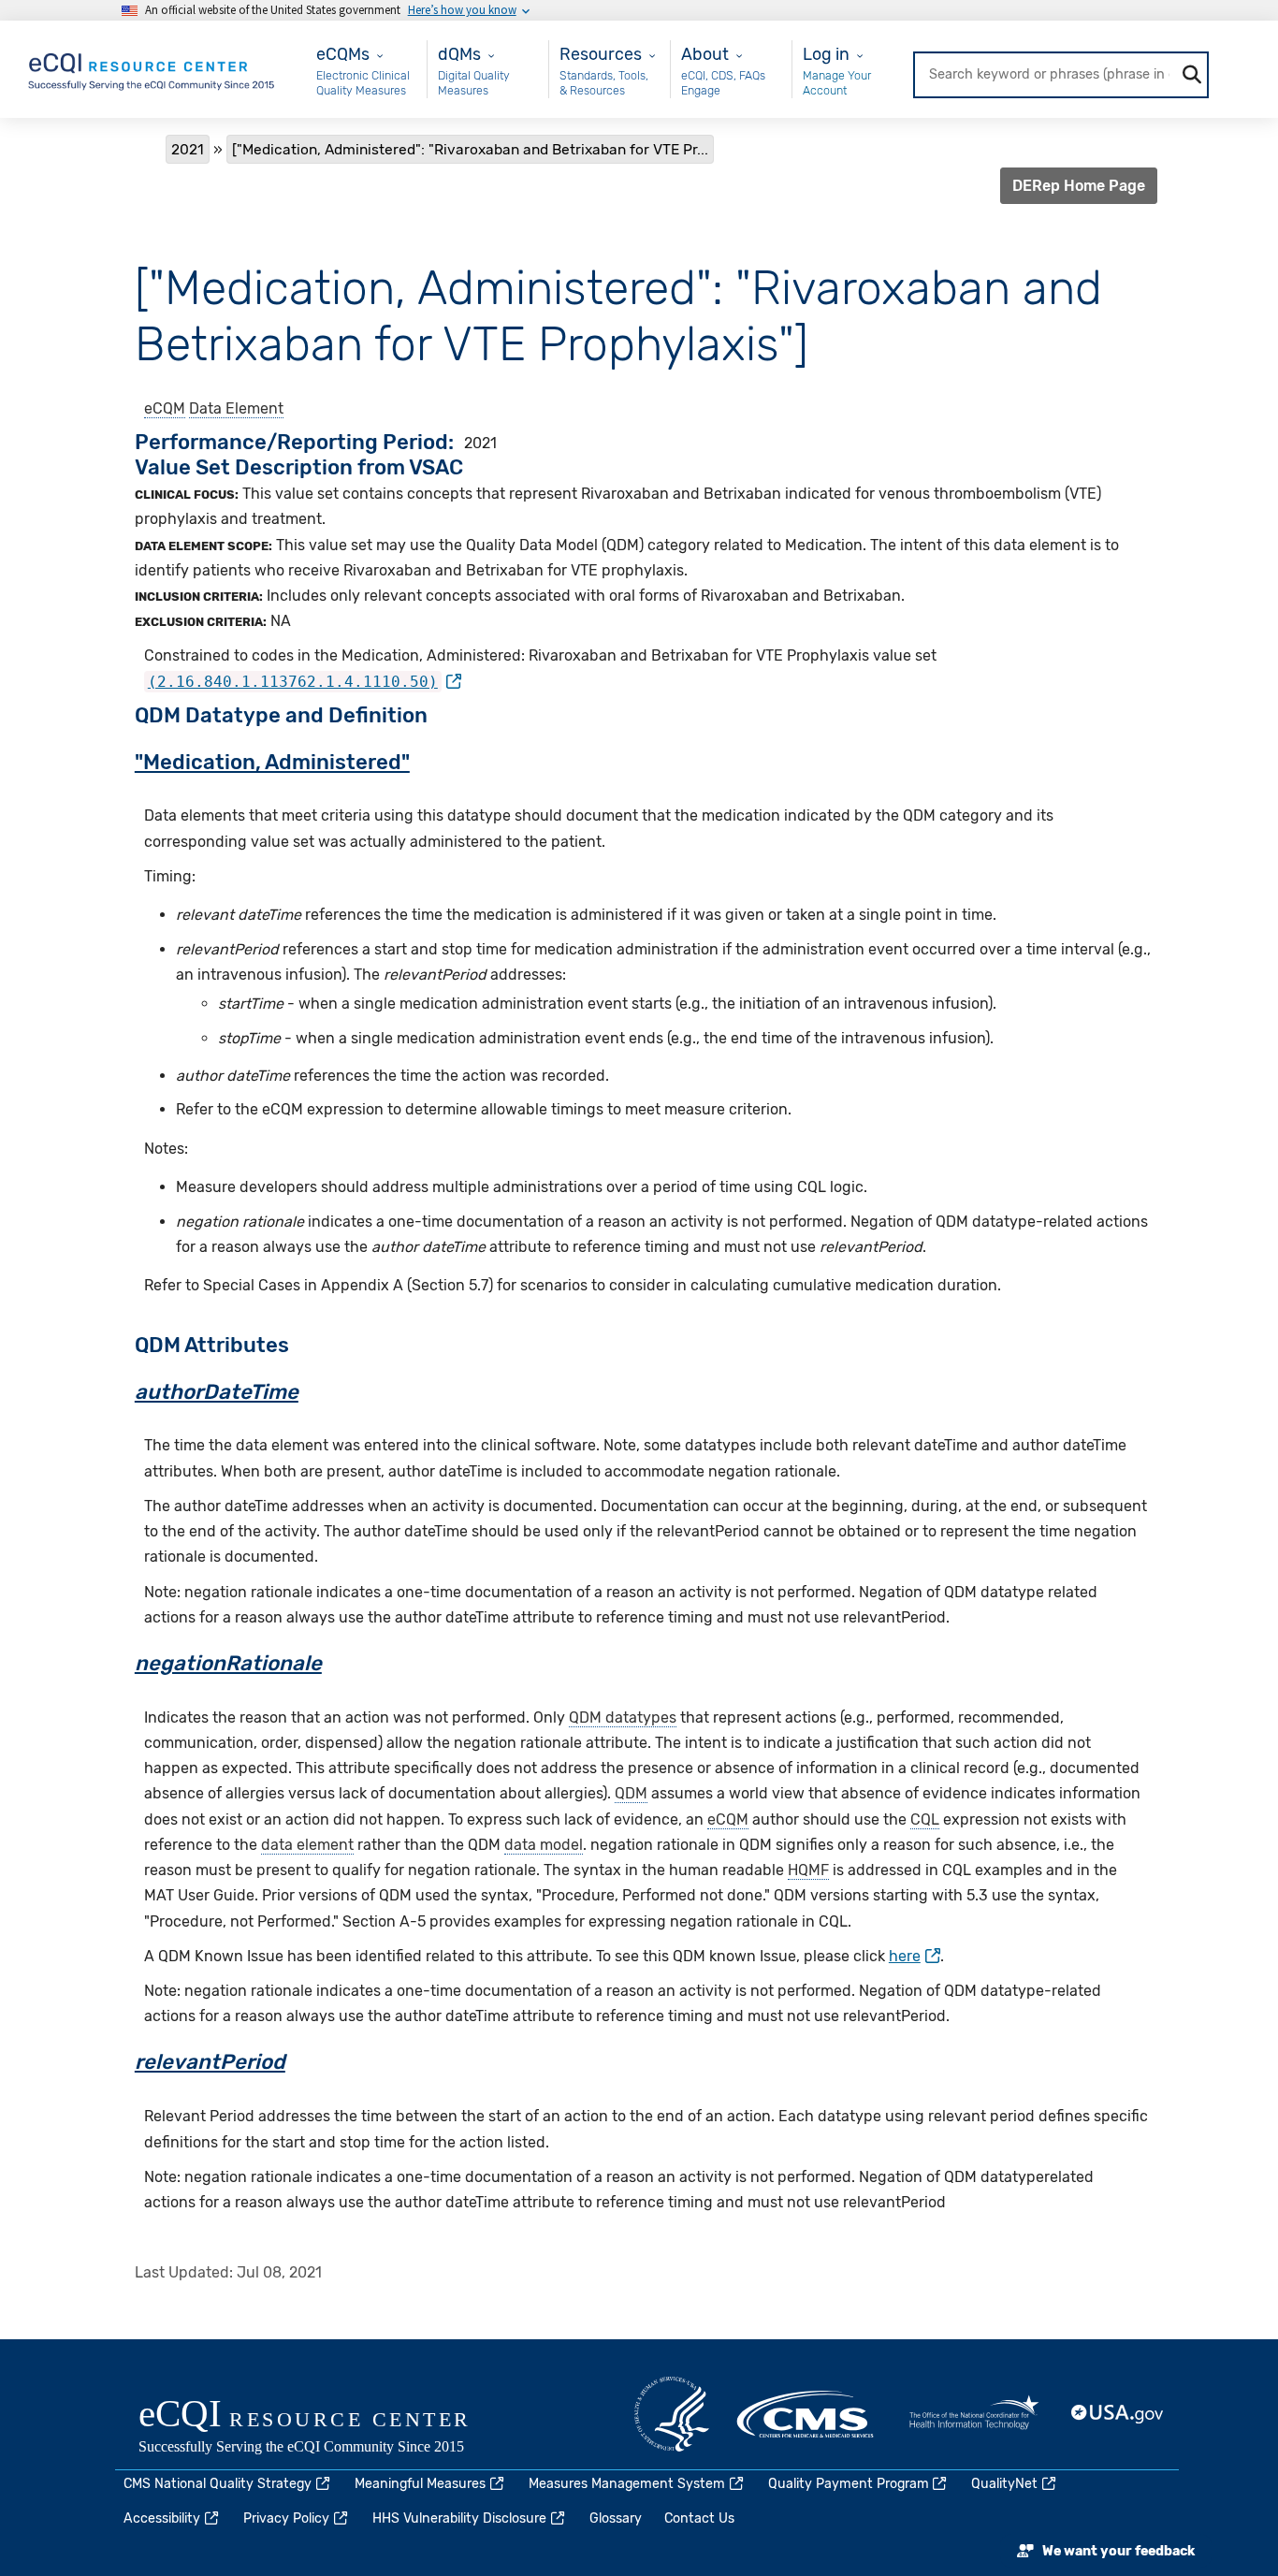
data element (307, 1845)
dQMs (459, 54)
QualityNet (1004, 2484)
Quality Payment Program (849, 2484)
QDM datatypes (623, 1717)
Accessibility (162, 2518)
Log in (826, 54)
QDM (631, 1793)
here (905, 1956)
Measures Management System (627, 2484)
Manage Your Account (837, 83)
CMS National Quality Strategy (218, 2484)
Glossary (616, 2518)
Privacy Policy (286, 2518)
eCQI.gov (326, 2428)
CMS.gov (806, 2414)
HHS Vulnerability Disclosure (459, 2518)
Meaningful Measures (420, 2484)
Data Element (236, 408)
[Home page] (152, 68)
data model (544, 1845)
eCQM (165, 408)
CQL (925, 1819)
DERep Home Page (1079, 186)
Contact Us (699, 2518)
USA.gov (1118, 2414)
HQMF (808, 1870)
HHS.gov (672, 2414)
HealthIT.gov (974, 2414)
